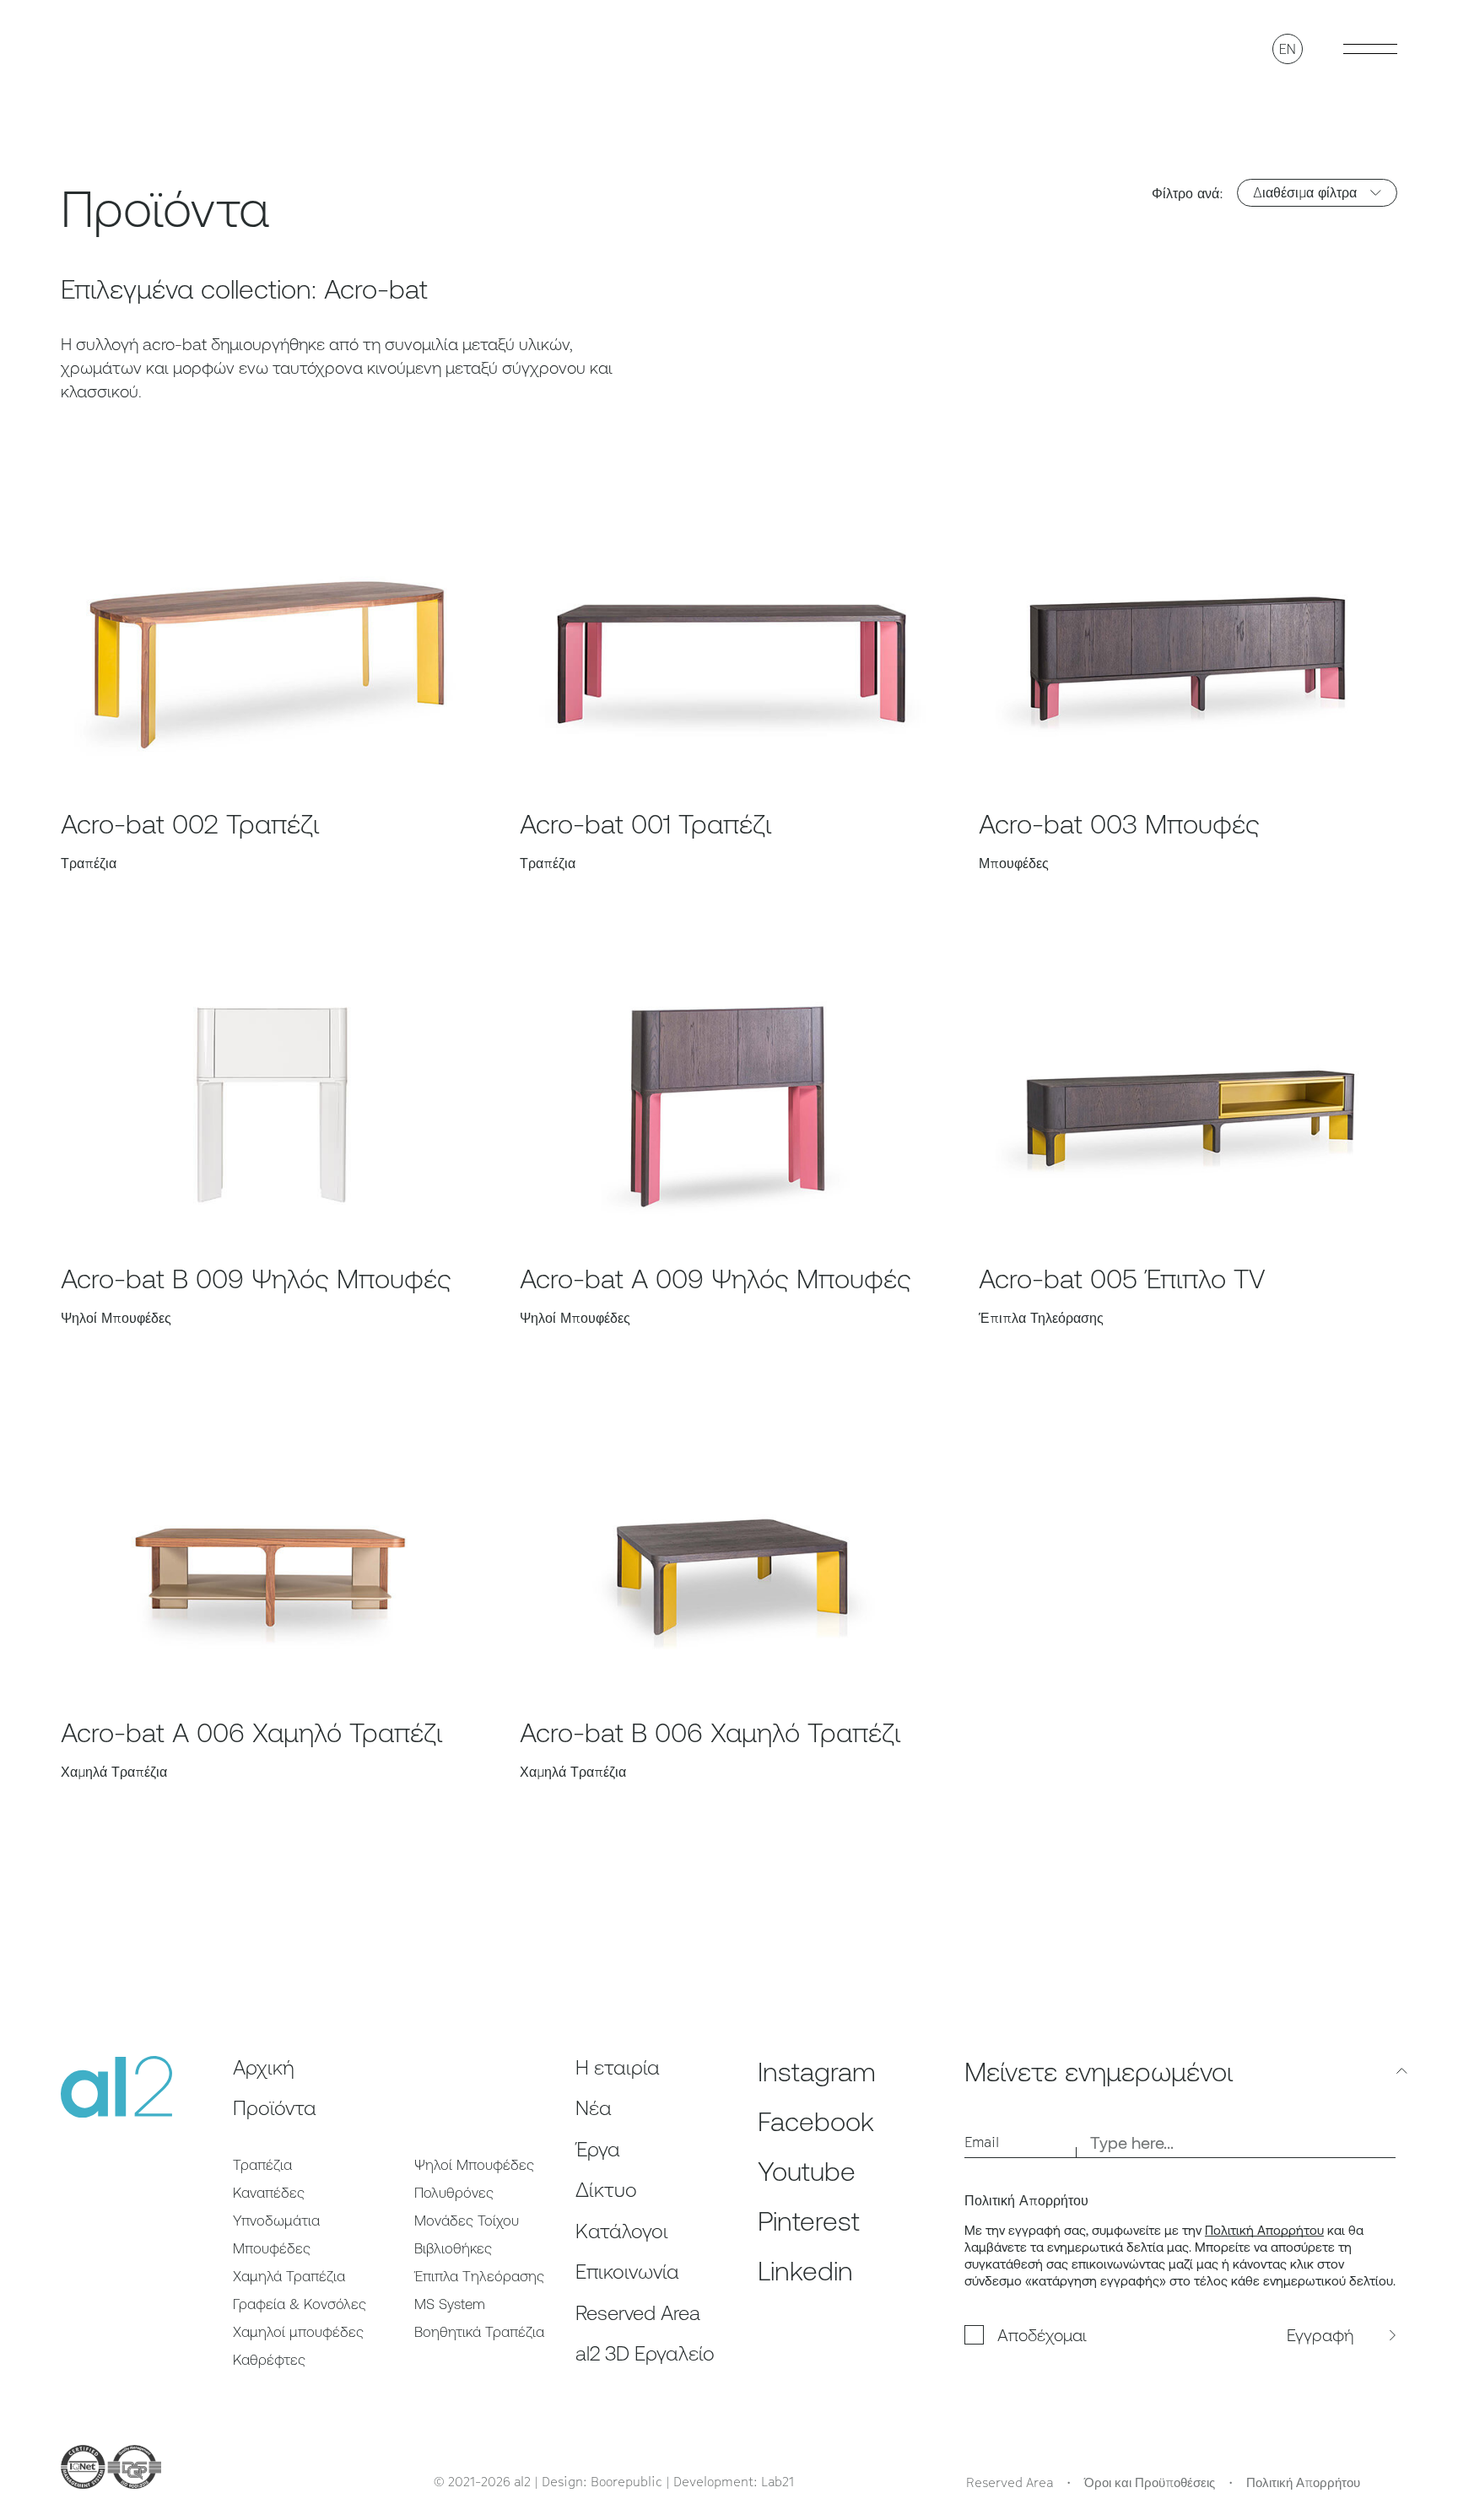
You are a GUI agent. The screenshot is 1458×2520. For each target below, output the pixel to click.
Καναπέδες (269, 2193)
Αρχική (264, 2067)
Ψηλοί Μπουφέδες (474, 2165)
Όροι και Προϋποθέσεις (1150, 2482)
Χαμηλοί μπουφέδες (298, 2332)
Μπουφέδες (272, 2248)
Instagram (817, 2072)
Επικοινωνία (627, 2272)
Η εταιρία (618, 2067)
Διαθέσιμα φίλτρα (1305, 192)
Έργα (598, 2149)
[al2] (117, 48)
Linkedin (805, 2271)
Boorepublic (626, 2481)
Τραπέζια (262, 2165)
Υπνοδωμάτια (276, 2221)
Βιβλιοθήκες (453, 2248)
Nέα (594, 2108)
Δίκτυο (606, 2190)
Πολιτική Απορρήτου (1264, 2230)
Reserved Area (638, 2313)
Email (982, 2142)
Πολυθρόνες (454, 2193)
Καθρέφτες (269, 2360)
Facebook (816, 2121)
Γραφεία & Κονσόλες (300, 2304)
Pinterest (809, 2221)
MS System (450, 2304)
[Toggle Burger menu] (1370, 49)
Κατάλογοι (622, 2231)
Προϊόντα (275, 2108)
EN (1288, 49)
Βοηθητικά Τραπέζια (479, 2332)
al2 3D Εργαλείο (645, 2353)
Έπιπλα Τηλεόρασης (479, 2276)
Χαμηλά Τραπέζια (289, 2276)
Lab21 (778, 2481)
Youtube (807, 2171)
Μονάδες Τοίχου (467, 2221)
